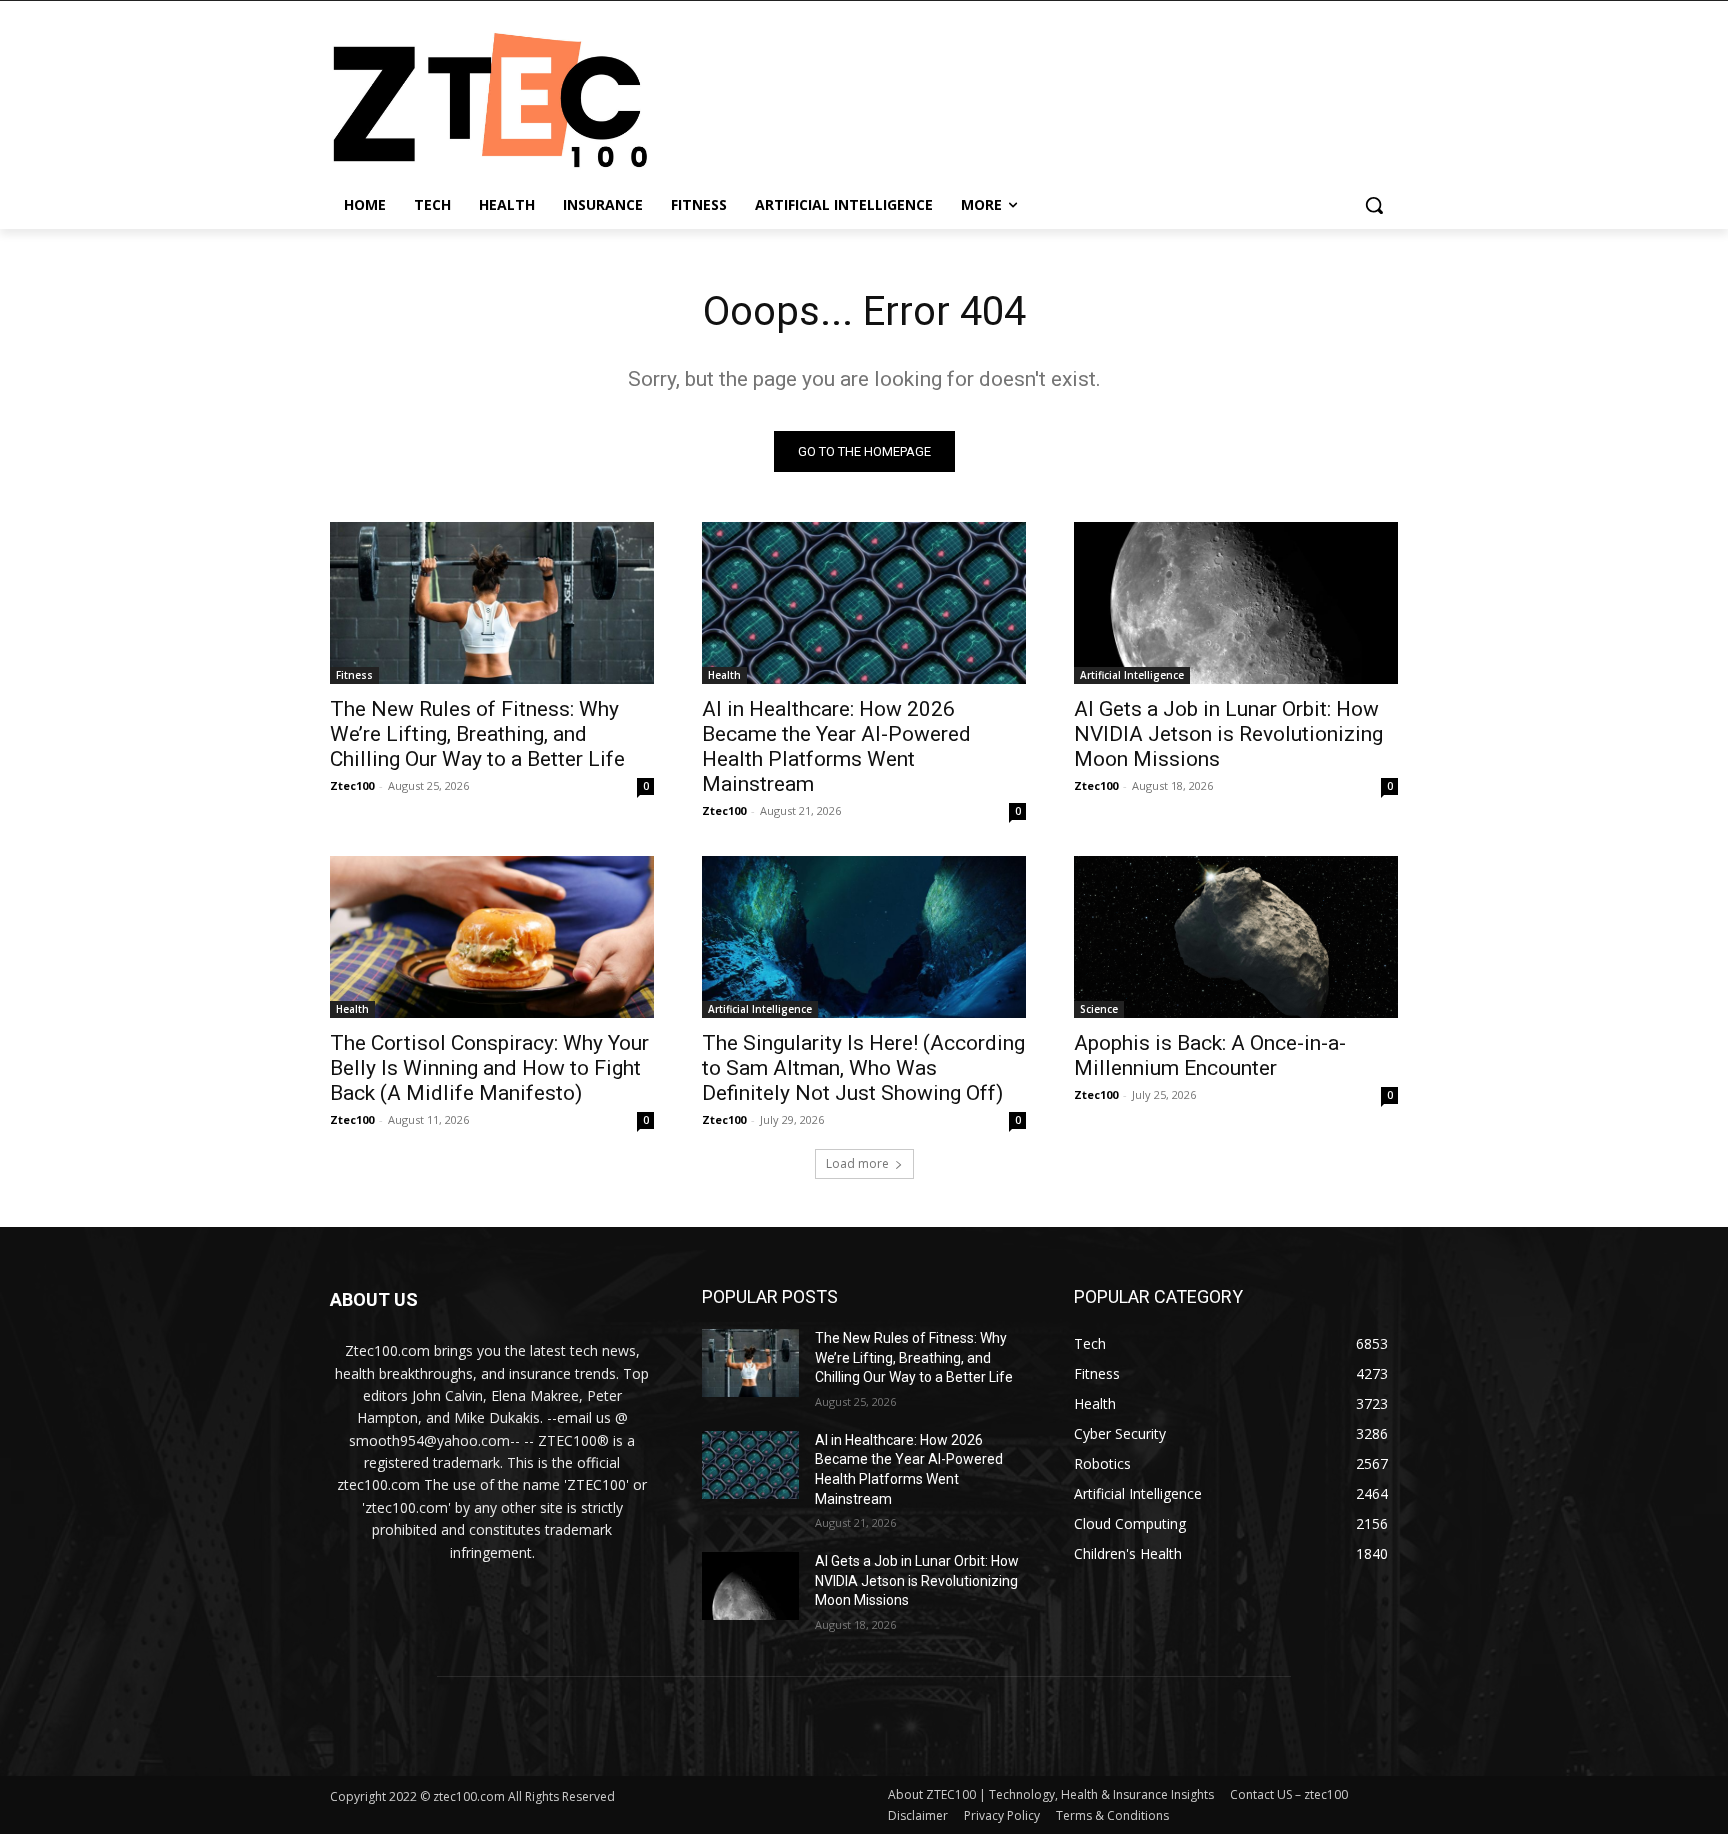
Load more (857, 1163)
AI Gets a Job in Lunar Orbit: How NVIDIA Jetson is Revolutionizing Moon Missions (1228, 734)
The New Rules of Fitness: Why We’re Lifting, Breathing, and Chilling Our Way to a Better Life (477, 734)
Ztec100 (352, 785)
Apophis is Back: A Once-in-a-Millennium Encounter (1210, 1055)
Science (1099, 1009)
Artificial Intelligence (1132, 675)
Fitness (354, 675)
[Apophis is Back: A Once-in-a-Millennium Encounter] (1236, 937)
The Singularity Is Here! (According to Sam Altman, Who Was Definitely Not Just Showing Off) (863, 1068)
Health (724, 675)
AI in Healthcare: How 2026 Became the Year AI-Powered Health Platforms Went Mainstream (836, 746)
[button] (1374, 205)
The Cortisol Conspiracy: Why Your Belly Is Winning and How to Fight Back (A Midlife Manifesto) (489, 1068)
